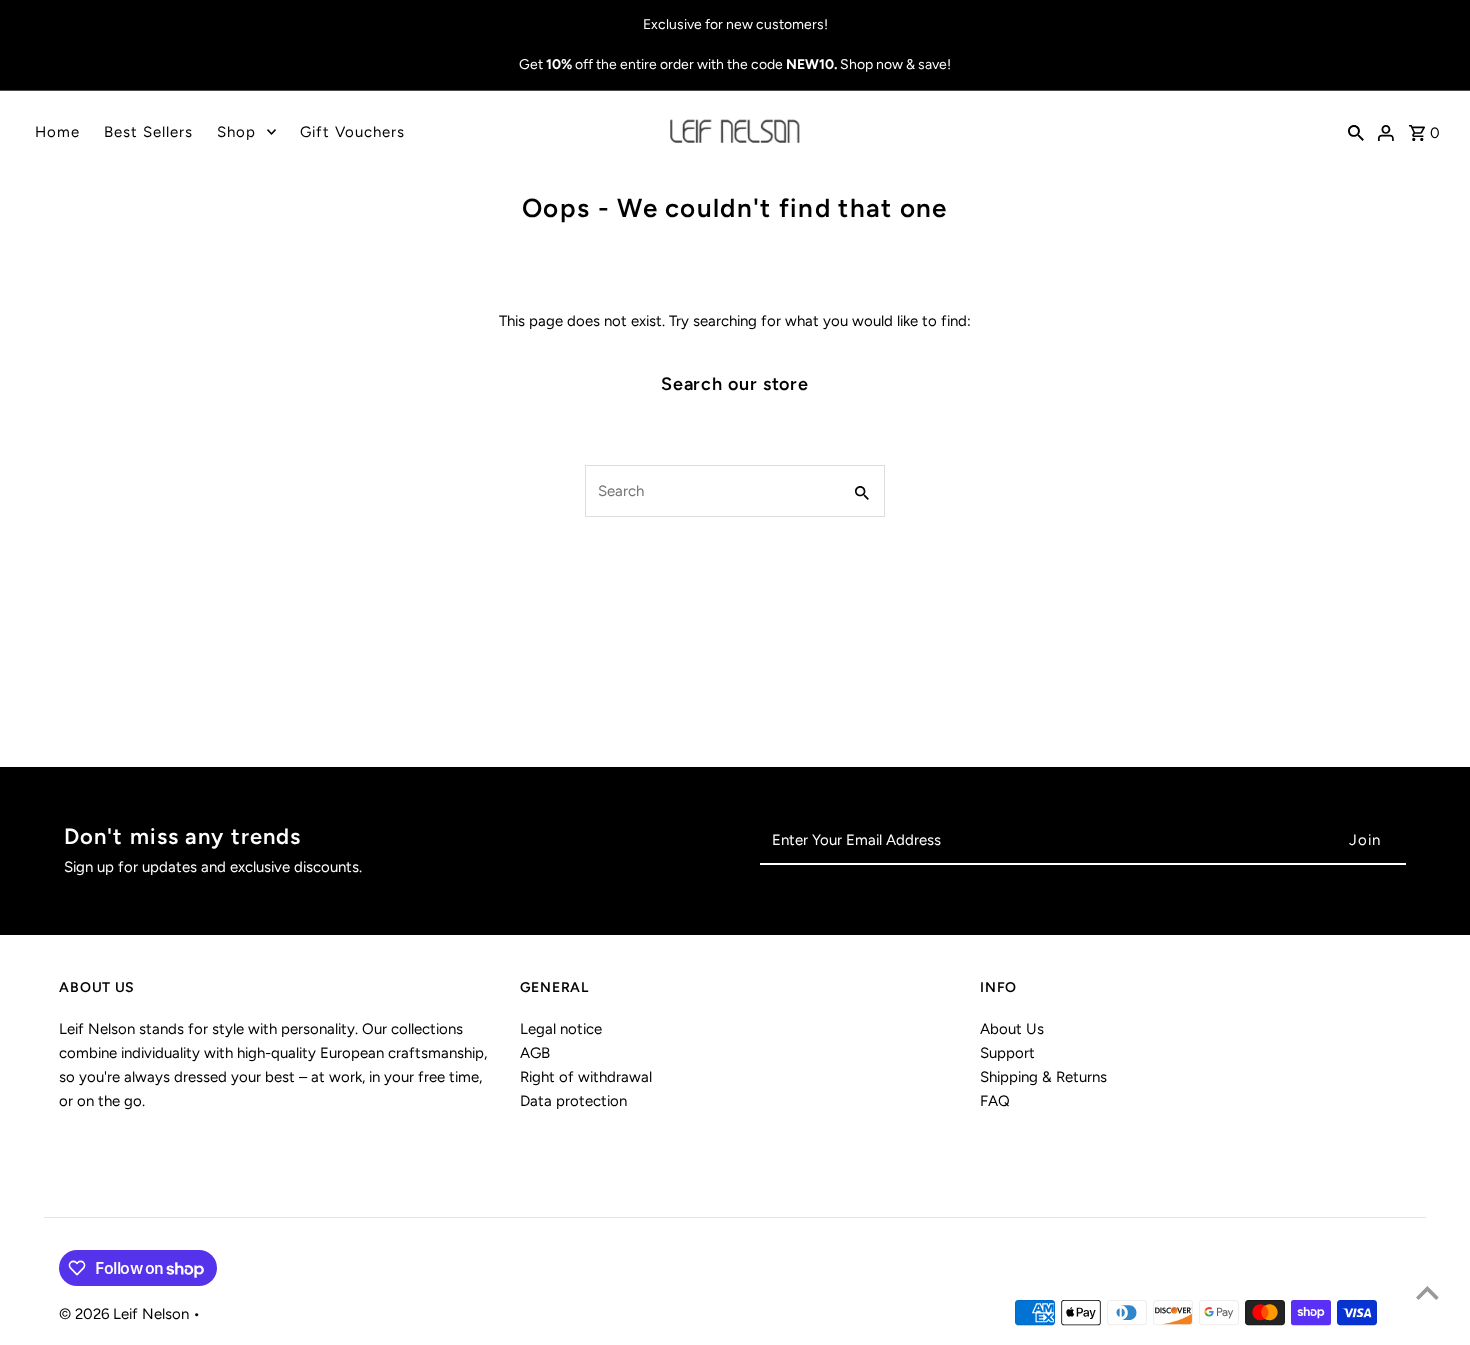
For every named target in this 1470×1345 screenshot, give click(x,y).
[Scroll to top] (1427, 1292)
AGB (535, 1053)
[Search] (1356, 132)
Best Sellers (148, 132)
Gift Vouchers (352, 132)
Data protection (573, 1101)
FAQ (995, 1101)
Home (57, 132)
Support (1007, 1053)
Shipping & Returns (1043, 1077)
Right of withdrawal (586, 1077)
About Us (1012, 1029)
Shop (236, 132)
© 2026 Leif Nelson (126, 1314)
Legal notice (561, 1029)
